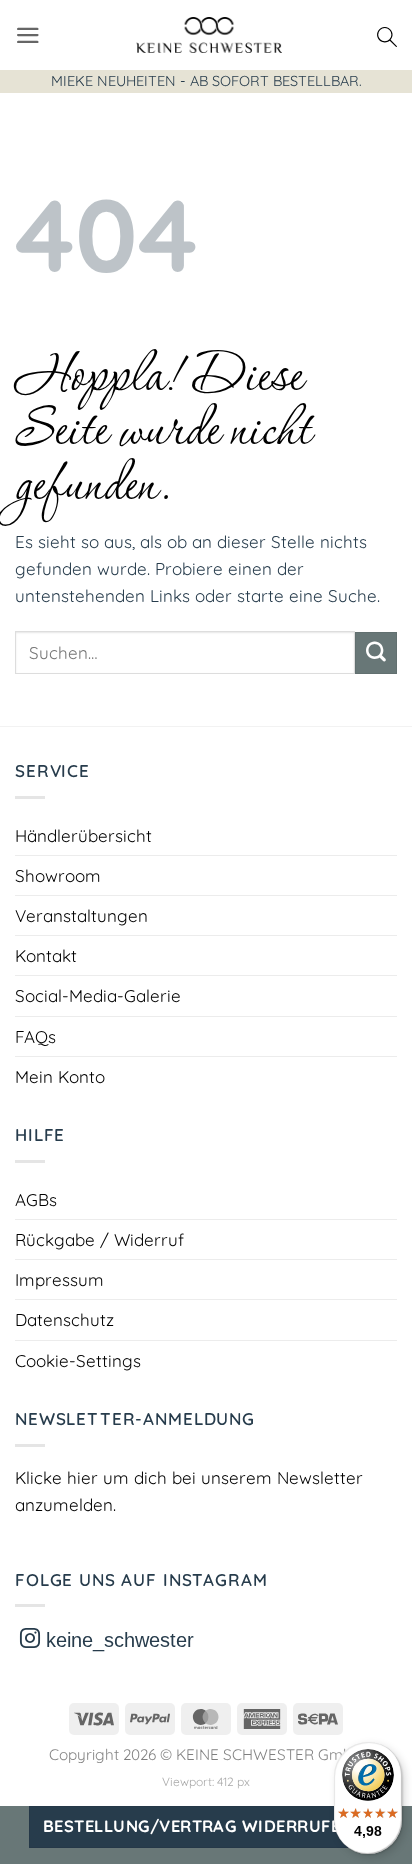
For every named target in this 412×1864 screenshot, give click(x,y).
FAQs (35, 1036)
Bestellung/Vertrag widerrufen (198, 1826)
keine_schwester (117, 1640)
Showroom (58, 875)
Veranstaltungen (81, 915)
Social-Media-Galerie (98, 995)
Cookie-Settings (78, 1360)
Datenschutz (64, 1319)
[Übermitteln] (376, 653)
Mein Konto (60, 1076)
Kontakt (46, 955)
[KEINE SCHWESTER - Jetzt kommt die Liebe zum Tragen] (209, 35)
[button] (28, 35)
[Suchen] (387, 35)
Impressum (59, 1279)
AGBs (36, 1199)
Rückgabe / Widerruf (99, 1239)
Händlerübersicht (83, 835)
